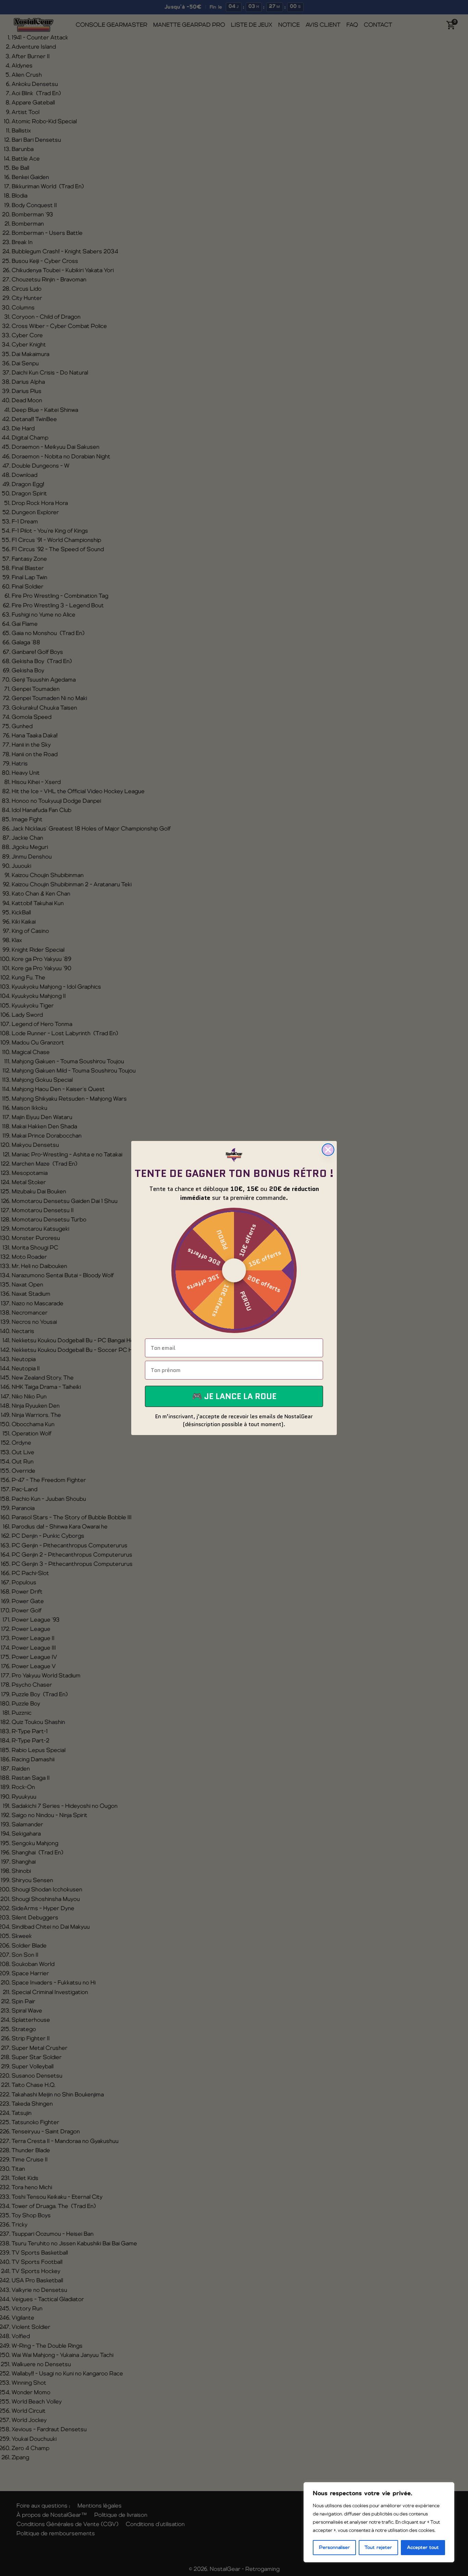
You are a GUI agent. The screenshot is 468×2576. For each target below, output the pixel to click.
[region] (379, 2522)
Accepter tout (423, 2548)
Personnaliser (334, 2548)
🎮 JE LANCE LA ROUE (234, 1396)
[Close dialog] (328, 1150)
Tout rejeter (378, 2548)
